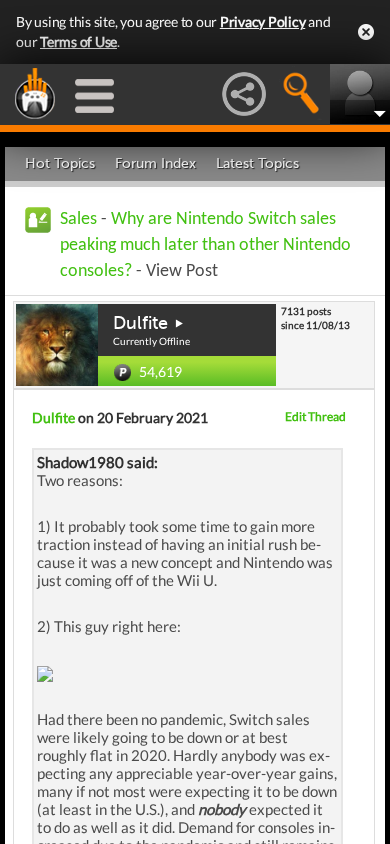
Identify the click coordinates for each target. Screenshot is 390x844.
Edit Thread (315, 416)
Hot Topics (60, 163)
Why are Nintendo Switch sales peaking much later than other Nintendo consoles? (205, 245)
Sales (78, 219)
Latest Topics (257, 163)
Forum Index (155, 163)
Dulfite (140, 323)
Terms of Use (78, 41)
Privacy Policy (263, 21)
